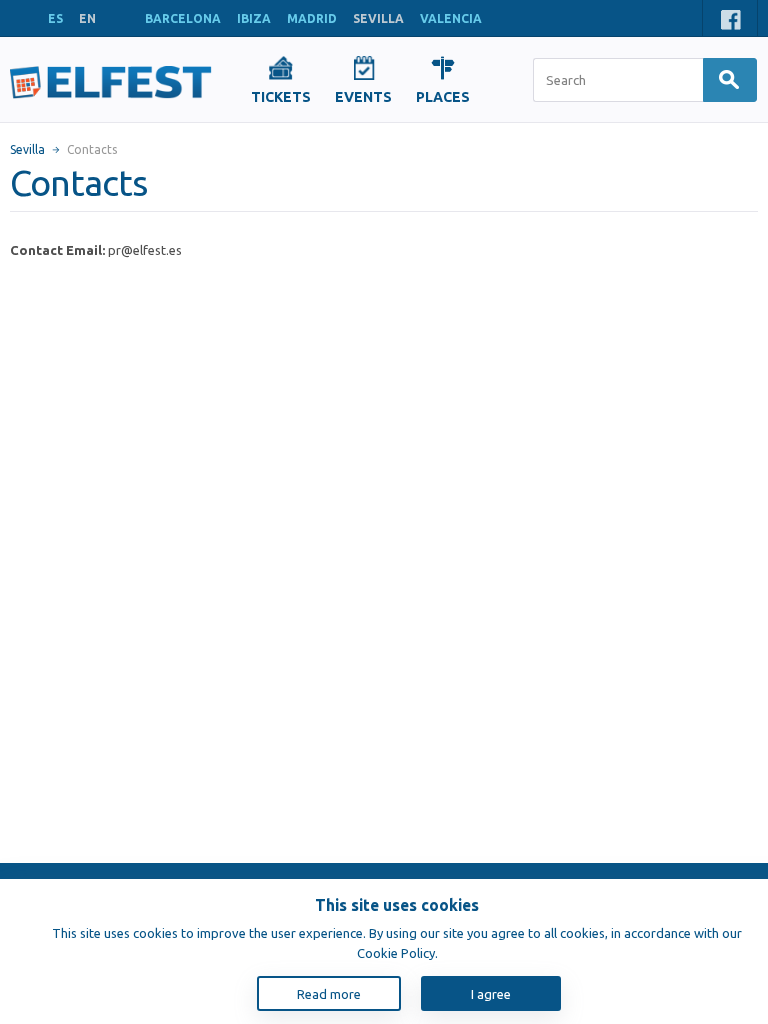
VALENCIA (451, 18)
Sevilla (27, 149)
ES (55, 18)
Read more (329, 994)
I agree (491, 994)
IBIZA (254, 18)
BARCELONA (183, 18)
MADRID (312, 18)
